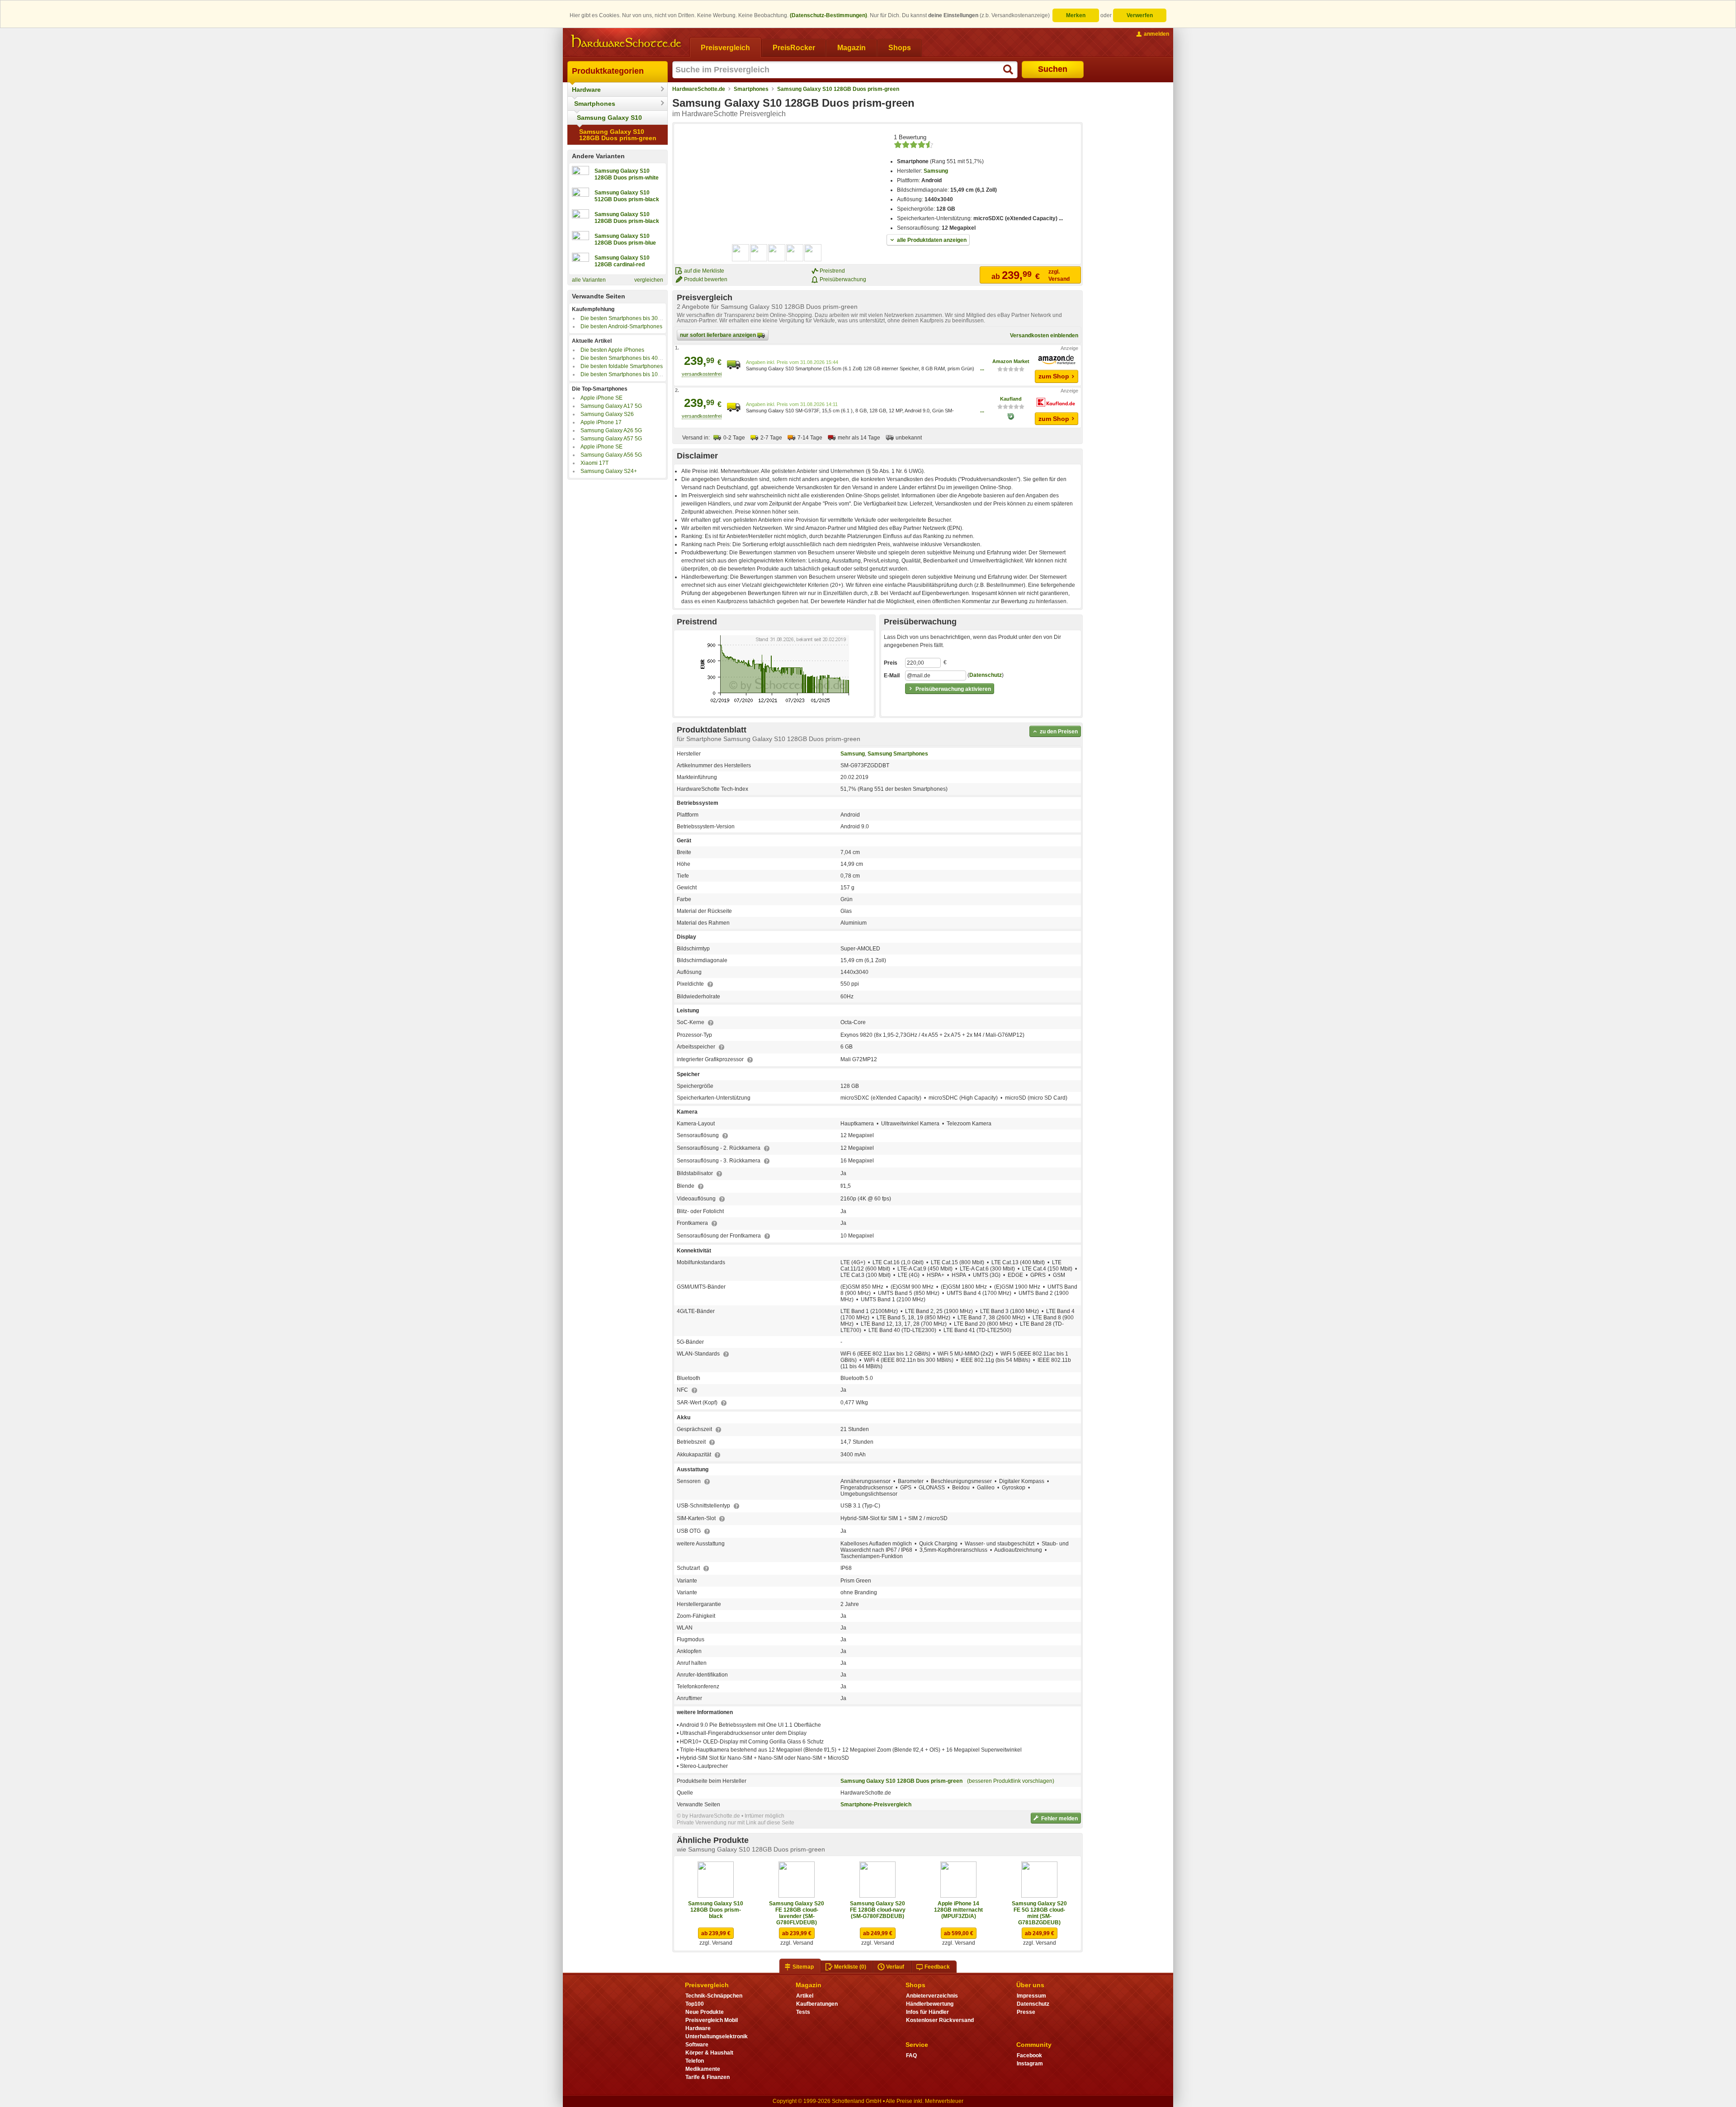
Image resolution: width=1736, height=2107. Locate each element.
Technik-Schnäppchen (714, 1996)
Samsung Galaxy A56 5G (611, 455)
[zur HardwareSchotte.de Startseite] (626, 42)
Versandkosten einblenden (1044, 335)
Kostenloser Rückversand (940, 2020)
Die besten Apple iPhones (612, 350)
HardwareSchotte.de (699, 89)
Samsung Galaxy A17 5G (611, 406)
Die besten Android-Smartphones (621, 326)
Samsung (936, 171)
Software (697, 2045)
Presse (1026, 2012)
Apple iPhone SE (601, 398)
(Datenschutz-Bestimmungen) (828, 15)
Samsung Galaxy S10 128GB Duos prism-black (716, 1910)
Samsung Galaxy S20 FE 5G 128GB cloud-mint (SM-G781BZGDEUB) (1039, 1913)
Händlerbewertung (930, 2004)
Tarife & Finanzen (708, 2077)
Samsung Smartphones (898, 754)
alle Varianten (589, 280)
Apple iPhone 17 (601, 422)
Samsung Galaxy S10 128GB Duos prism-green (618, 135)
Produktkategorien (608, 71)
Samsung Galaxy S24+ (609, 471)
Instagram (1030, 2064)
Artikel (805, 1996)
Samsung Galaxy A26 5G (611, 430)
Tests (803, 2012)
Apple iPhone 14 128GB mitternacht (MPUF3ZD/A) (958, 1910)
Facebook (1029, 2055)
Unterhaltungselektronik (717, 2036)
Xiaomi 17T (594, 463)
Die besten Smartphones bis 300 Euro (627, 318)
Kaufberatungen (817, 2004)
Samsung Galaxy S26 (607, 414)
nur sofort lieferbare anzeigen (719, 335)
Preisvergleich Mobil (712, 2020)
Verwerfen (1140, 15)
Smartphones (595, 104)
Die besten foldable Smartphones (622, 366)
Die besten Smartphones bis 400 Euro (627, 358)
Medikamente (703, 2069)
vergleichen (649, 280)
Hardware (586, 90)
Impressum (1031, 1996)
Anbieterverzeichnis (932, 1996)
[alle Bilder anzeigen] (777, 253)
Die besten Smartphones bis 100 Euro (627, 374)
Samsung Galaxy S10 (609, 118)
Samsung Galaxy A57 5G (611, 439)
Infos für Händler (927, 2012)
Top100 (695, 2004)
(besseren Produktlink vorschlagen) (1011, 1781)
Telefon (695, 2061)
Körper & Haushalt (709, 2053)
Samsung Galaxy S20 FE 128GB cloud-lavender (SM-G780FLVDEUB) (797, 1913)
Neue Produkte (705, 2012)
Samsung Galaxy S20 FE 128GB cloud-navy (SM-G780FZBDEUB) (878, 1910)
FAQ (911, 2055)
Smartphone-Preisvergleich (876, 1805)
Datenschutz (986, 675)
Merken (1076, 15)
